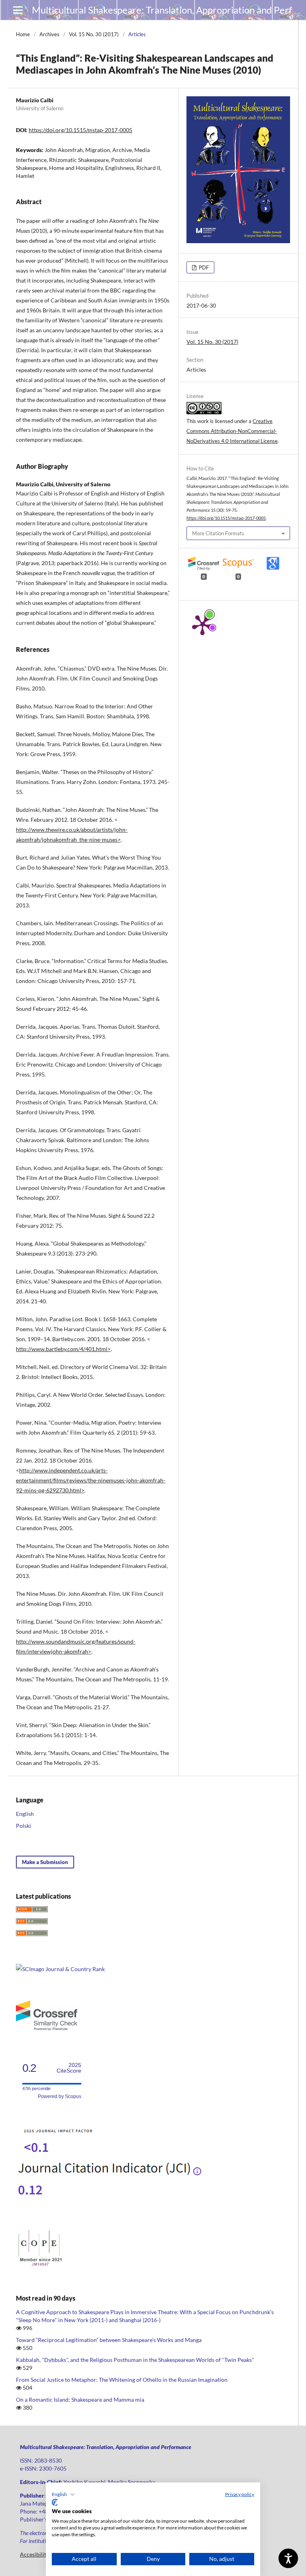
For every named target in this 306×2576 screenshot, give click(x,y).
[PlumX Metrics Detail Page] (202, 624)
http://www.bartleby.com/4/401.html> (63, 1349)
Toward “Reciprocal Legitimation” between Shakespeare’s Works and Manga (109, 2340)
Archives (49, 34)
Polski (24, 1826)
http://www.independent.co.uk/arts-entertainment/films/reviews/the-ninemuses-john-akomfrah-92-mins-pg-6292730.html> (91, 1480)
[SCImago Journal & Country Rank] (60, 1969)
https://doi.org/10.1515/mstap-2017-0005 (80, 130)
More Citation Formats (218, 533)
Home (23, 34)
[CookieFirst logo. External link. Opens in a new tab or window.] (55, 2502)
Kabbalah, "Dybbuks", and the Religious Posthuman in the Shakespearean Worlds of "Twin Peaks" (135, 2360)
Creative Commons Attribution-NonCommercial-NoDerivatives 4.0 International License (232, 431)
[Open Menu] (18, 10)
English (25, 1814)
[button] (63, 2494)
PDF (203, 267)
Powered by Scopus (60, 2096)
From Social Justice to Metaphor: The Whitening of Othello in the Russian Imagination (122, 2380)
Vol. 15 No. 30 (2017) (94, 34)
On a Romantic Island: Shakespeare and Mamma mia (80, 2400)
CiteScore (69, 2068)
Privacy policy (240, 2494)
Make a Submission (45, 1862)
